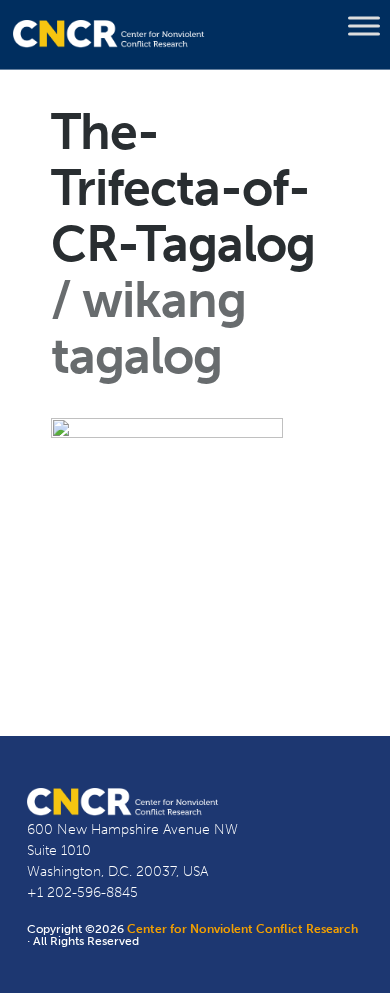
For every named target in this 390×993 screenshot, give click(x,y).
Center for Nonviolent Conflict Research (242, 929)
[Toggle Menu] (364, 26)
